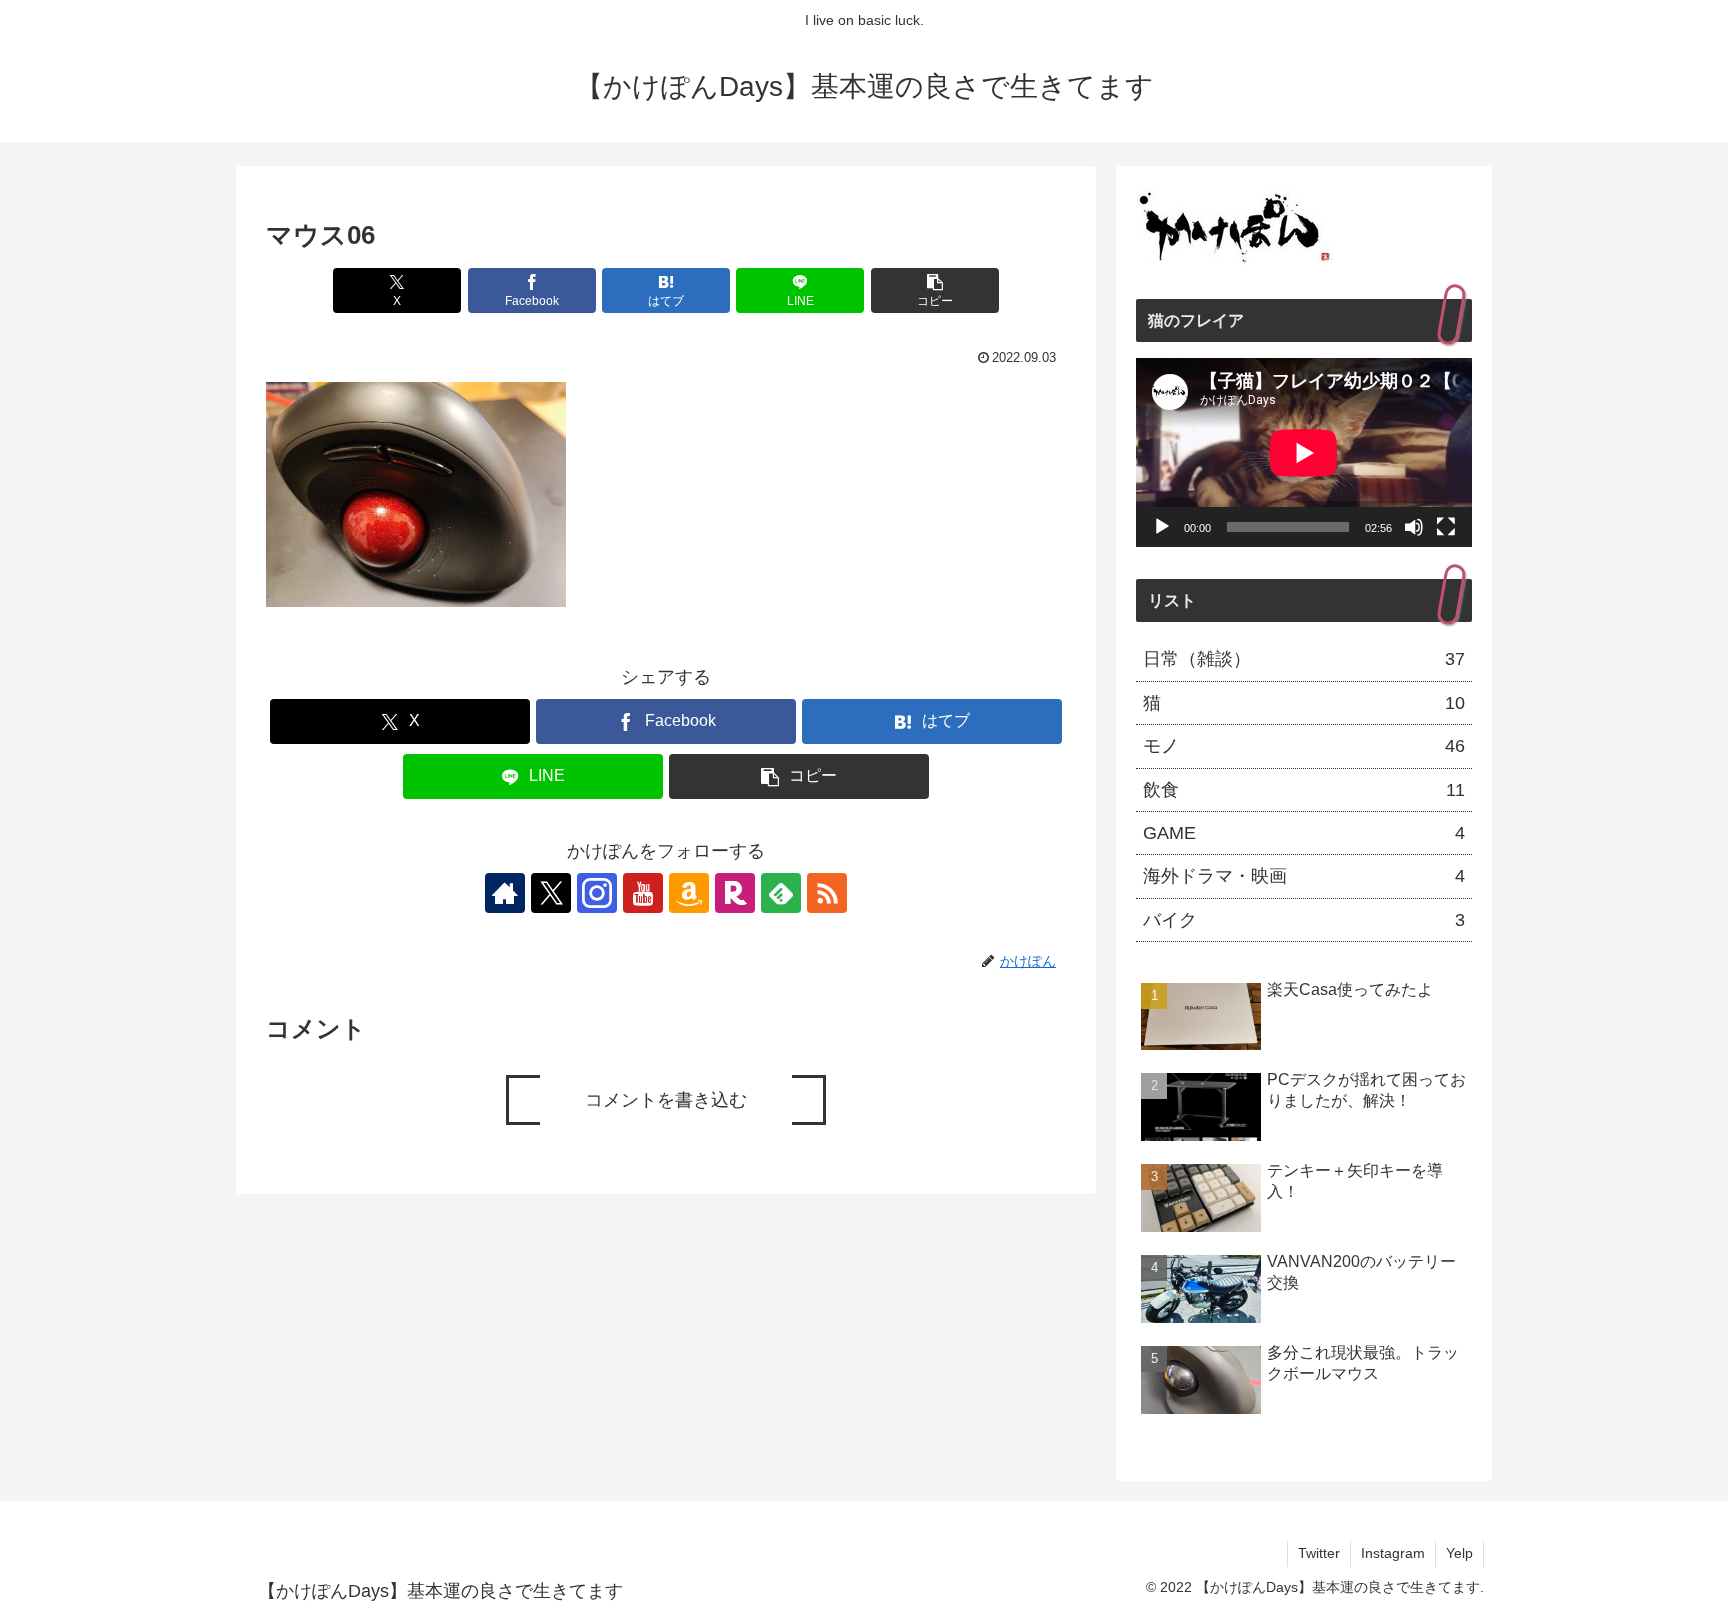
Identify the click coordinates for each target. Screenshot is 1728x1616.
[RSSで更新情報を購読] (827, 893)
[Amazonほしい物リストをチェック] (689, 893)
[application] (1304, 452)
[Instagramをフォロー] (597, 893)
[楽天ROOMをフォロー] (735, 893)
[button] (935, 290)
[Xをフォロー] (551, 893)
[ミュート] (1414, 527)
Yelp (1459, 1553)
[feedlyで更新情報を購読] (781, 893)
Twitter (1319, 1553)
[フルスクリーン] (1446, 527)
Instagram (1393, 1553)
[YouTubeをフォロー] (643, 893)
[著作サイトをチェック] (505, 893)
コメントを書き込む (666, 1100)
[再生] (1162, 527)
